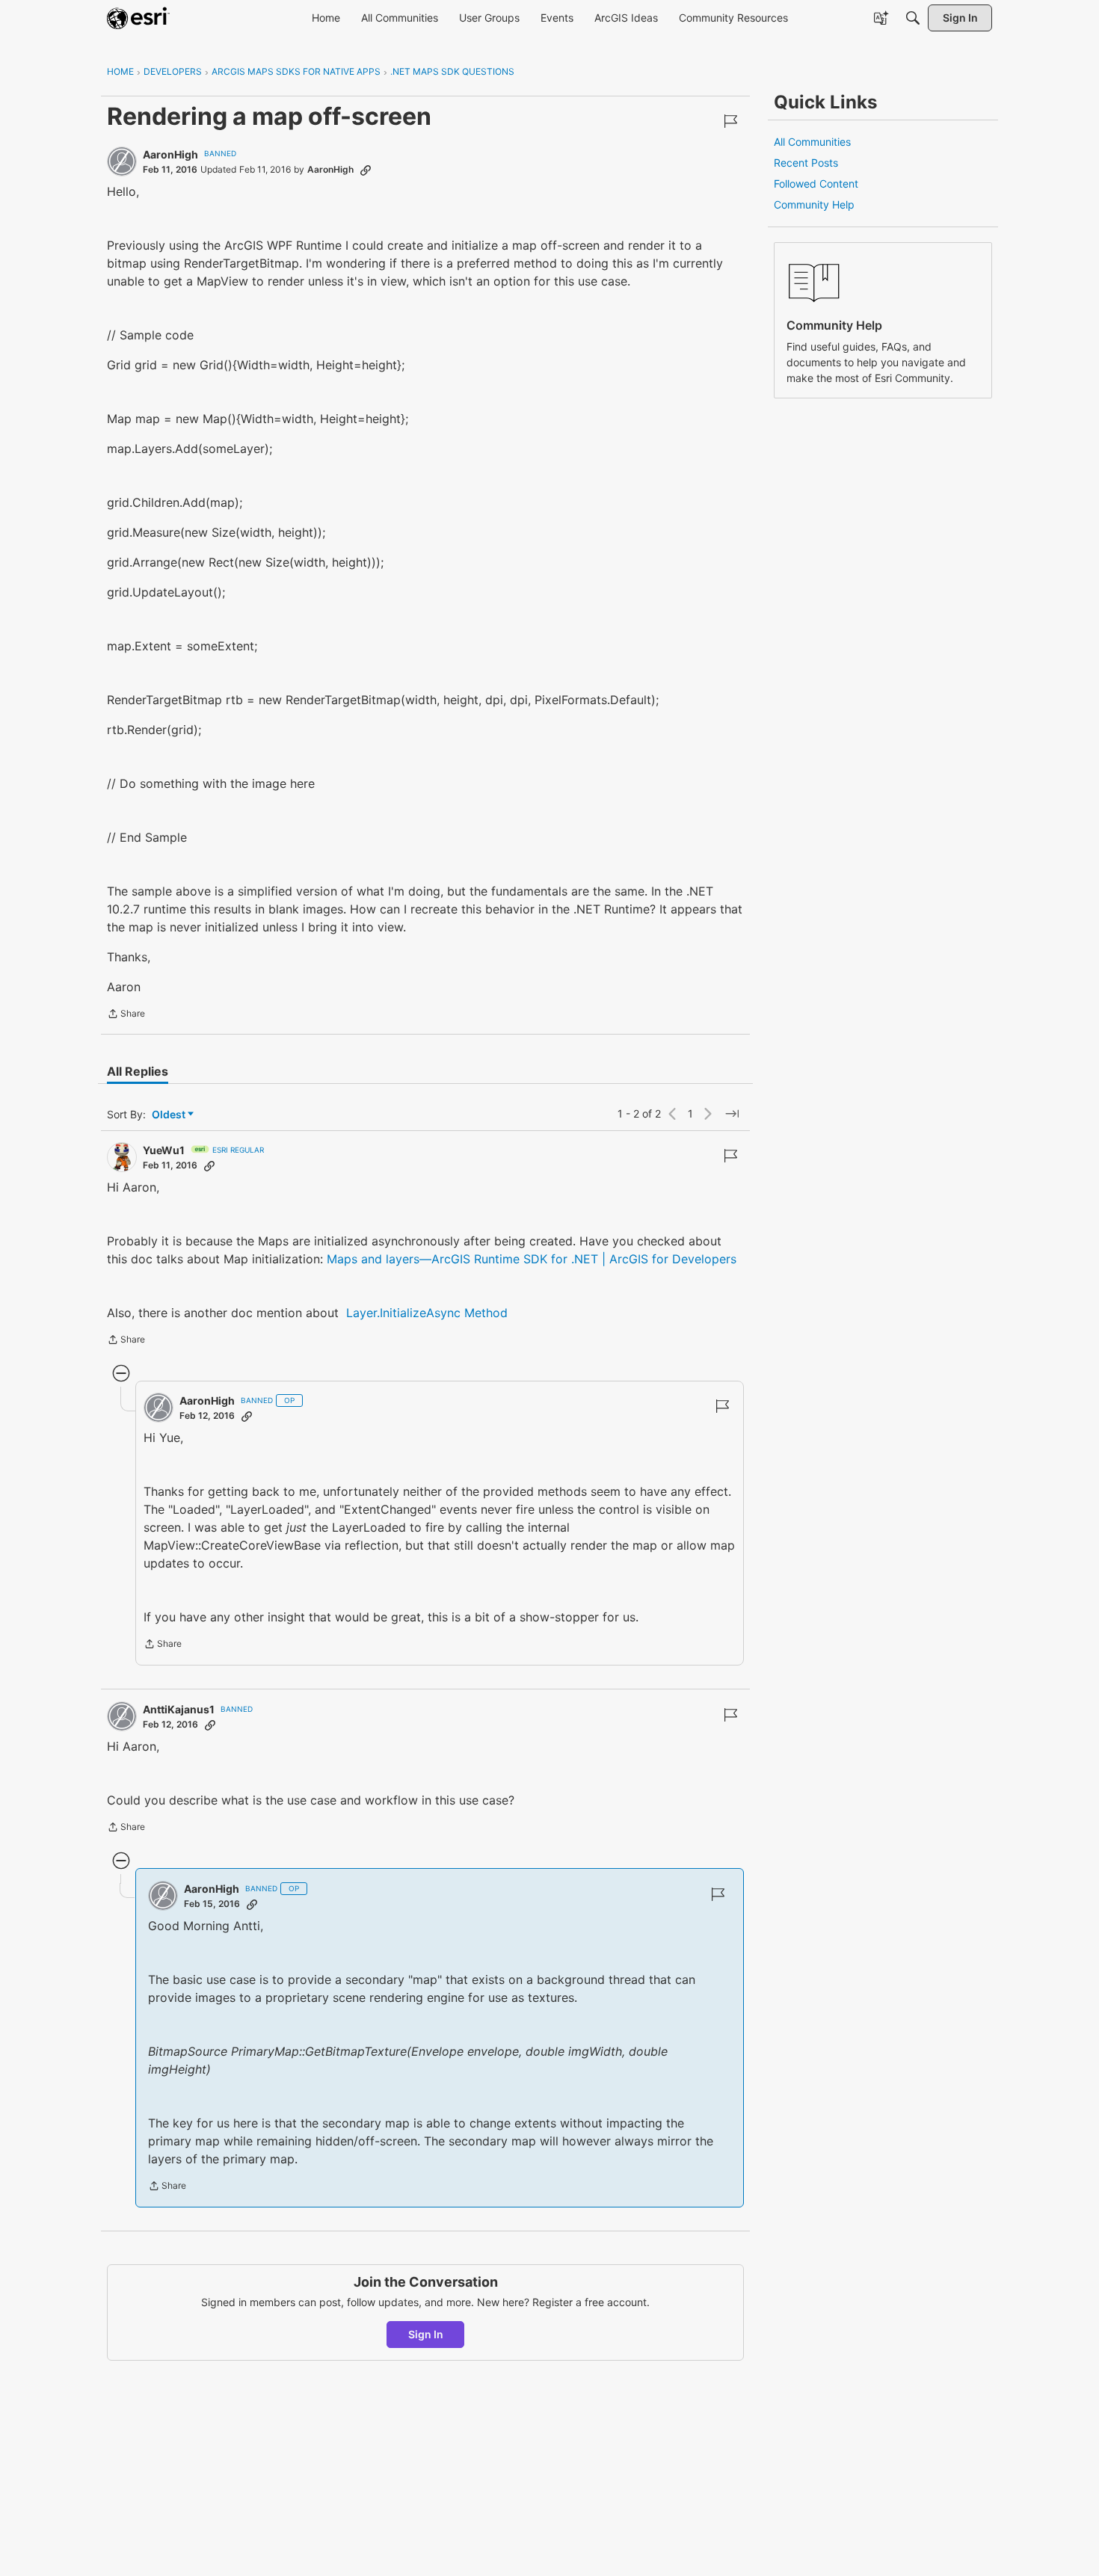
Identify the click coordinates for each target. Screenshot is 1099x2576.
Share (126, 1015)
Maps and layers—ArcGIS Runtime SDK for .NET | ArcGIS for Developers (532, 1259)
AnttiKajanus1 (179, 1709)
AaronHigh (170, 154)
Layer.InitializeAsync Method (427, 1313)
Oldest (170, 1115)
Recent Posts (806, 163)
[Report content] (730, 121)
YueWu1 (164, 1150)
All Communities (812, 142)
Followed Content (816, 184)
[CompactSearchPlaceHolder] (913, 18)
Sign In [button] (426, 2334)
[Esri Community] (138, 18)
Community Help (814, 204)
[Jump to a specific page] (732, 1114)
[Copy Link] (366, 170)
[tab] (138, 1071)
